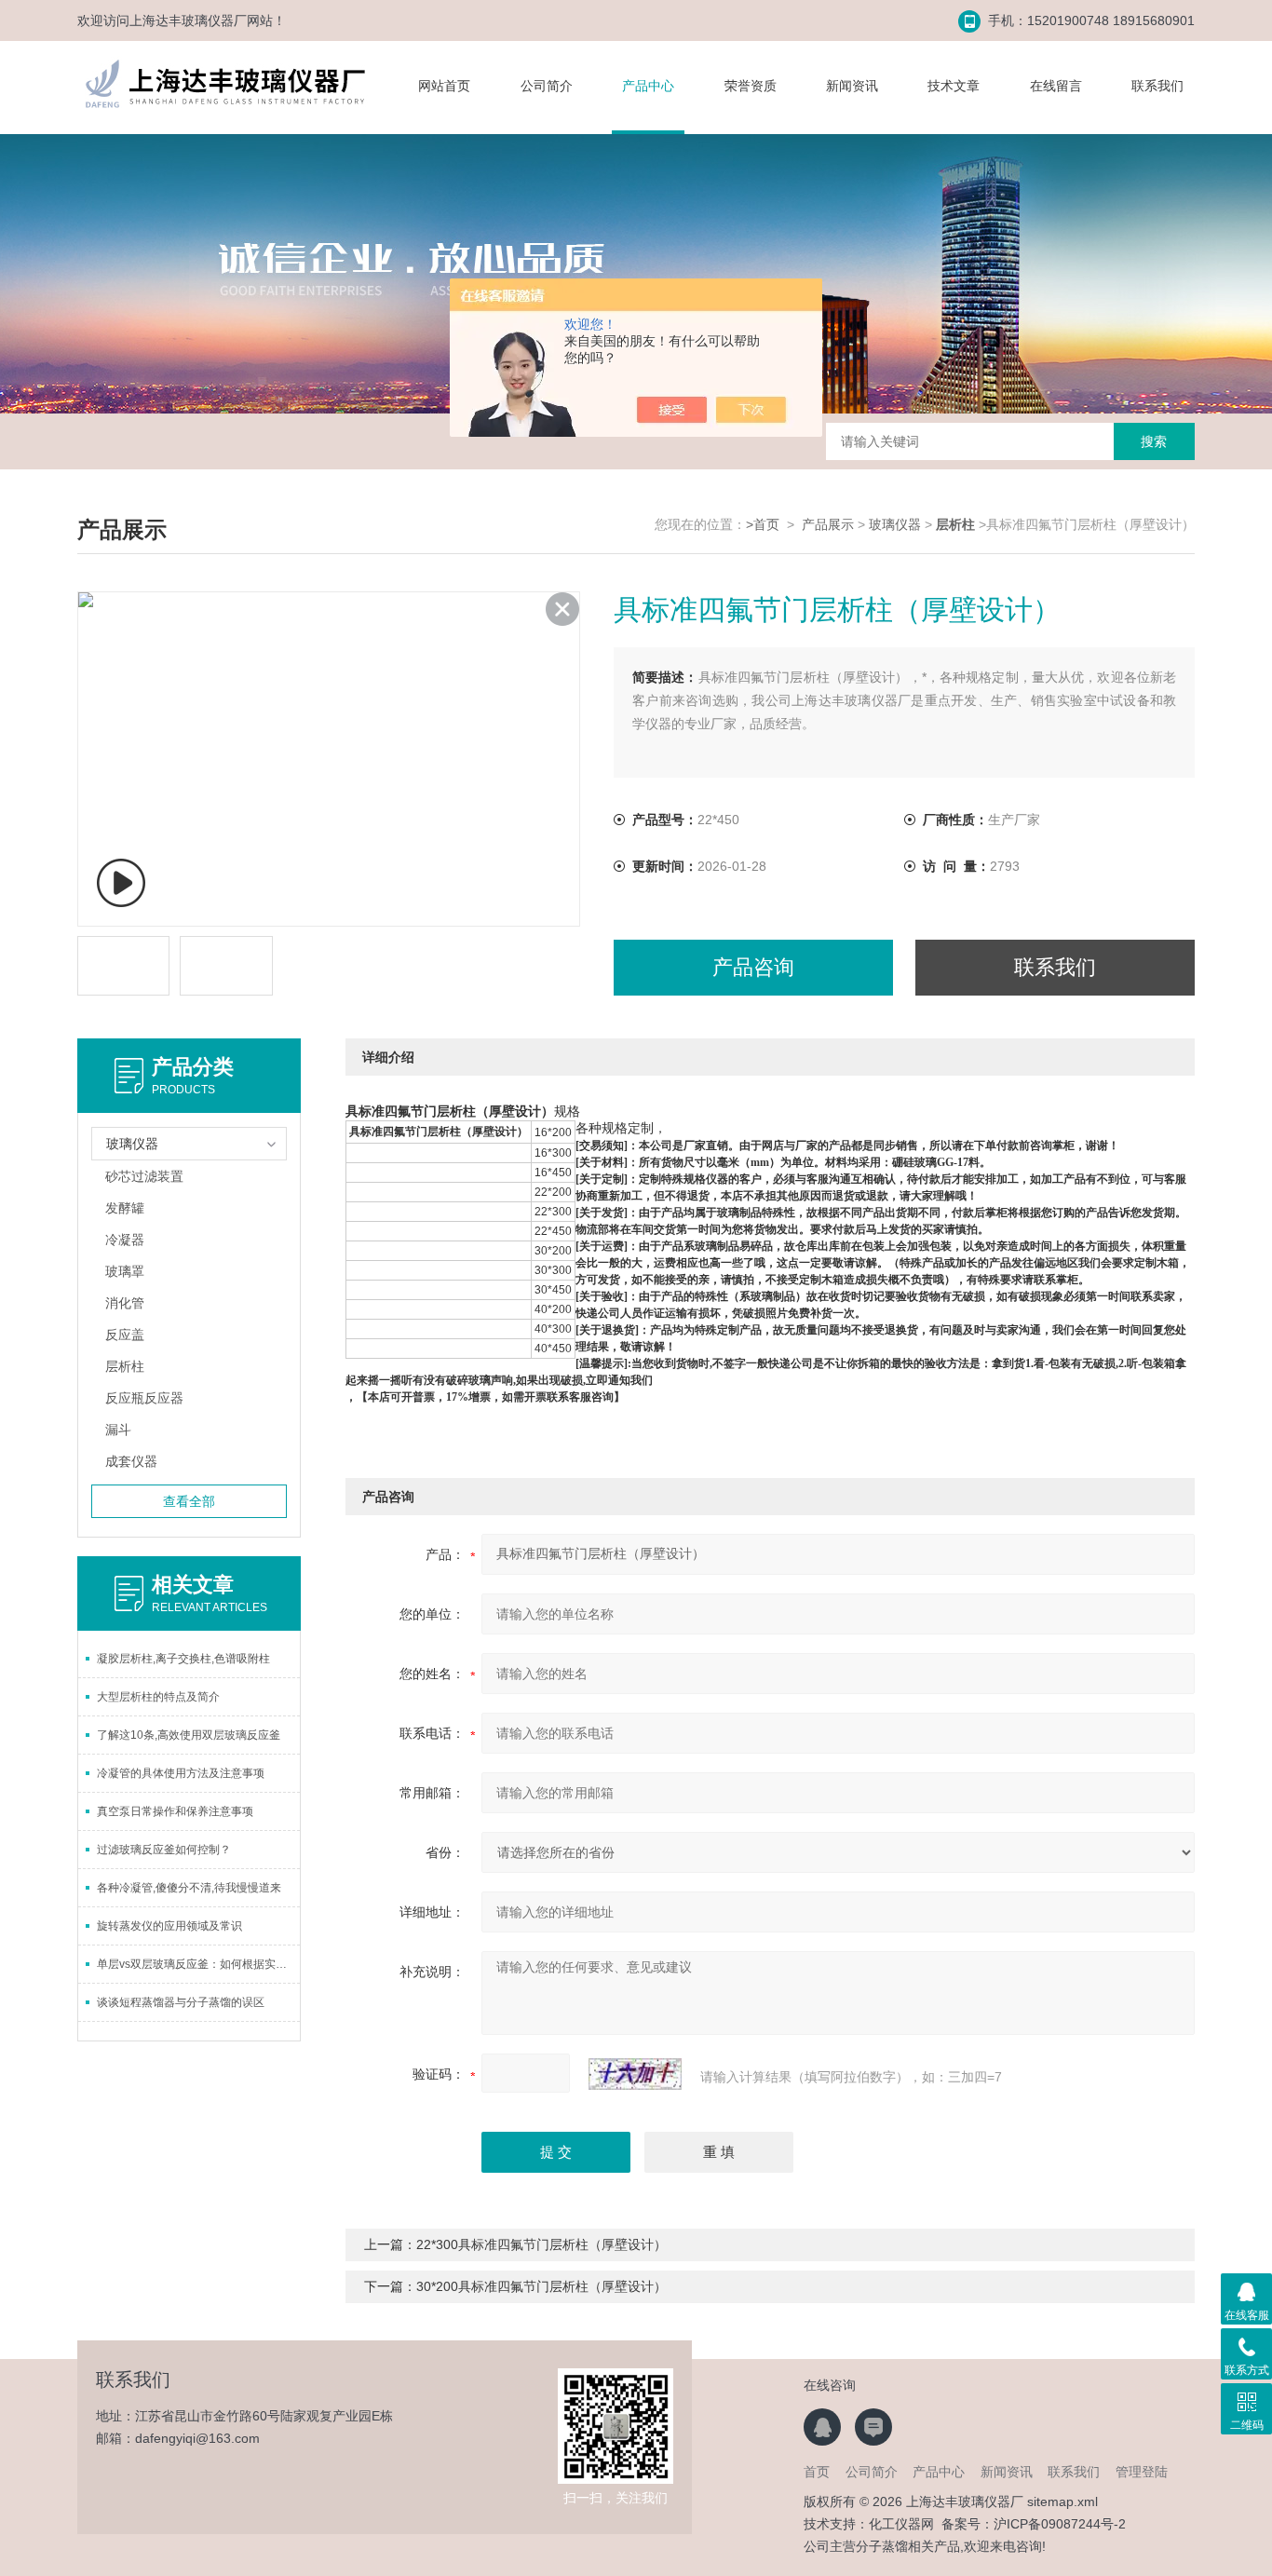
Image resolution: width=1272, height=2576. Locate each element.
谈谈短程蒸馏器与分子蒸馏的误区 (181, 2002)
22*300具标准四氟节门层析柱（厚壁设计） (541, 2244)
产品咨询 (753, 967)
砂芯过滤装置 (144, 1176)
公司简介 (547, 86)
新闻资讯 (852, 86)
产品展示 (828, 524)
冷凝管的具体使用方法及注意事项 (181, 1773)
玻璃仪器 (895, 524)
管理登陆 (1142, 2472)
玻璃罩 (125, 1271)
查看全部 (189, 1501)
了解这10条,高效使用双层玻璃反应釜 (189, 1735)
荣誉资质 (751, 86)
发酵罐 (125, 1208)
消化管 (125, 1303)
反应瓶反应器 (144, 1398)
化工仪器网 (901, 2524)
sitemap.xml (1062, 2501)
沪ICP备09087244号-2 (1060, 2524)
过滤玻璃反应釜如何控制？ (164, 1850)
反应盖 (125, 1335)
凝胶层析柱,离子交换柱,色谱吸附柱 (183, 1659)
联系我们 (1157, 86)
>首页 (763, 524)
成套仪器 (131, 1461)
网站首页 (444, 86)
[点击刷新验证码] (635, 2074)
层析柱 (125, 1366)
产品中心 (648, 86)
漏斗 (118, 1430)
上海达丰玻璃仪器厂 (188, 20)
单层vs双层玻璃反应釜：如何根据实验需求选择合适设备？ (198, 1964)
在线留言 (1056, 86)
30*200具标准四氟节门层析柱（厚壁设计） (541, 2286)
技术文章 (954, 86)
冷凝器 (125, 1240)
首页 (817, 2472)
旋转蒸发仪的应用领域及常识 (169, 1926)
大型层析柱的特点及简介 (158, 1697)
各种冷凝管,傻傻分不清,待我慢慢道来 (189, 1888)
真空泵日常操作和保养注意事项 (175, 1811)
